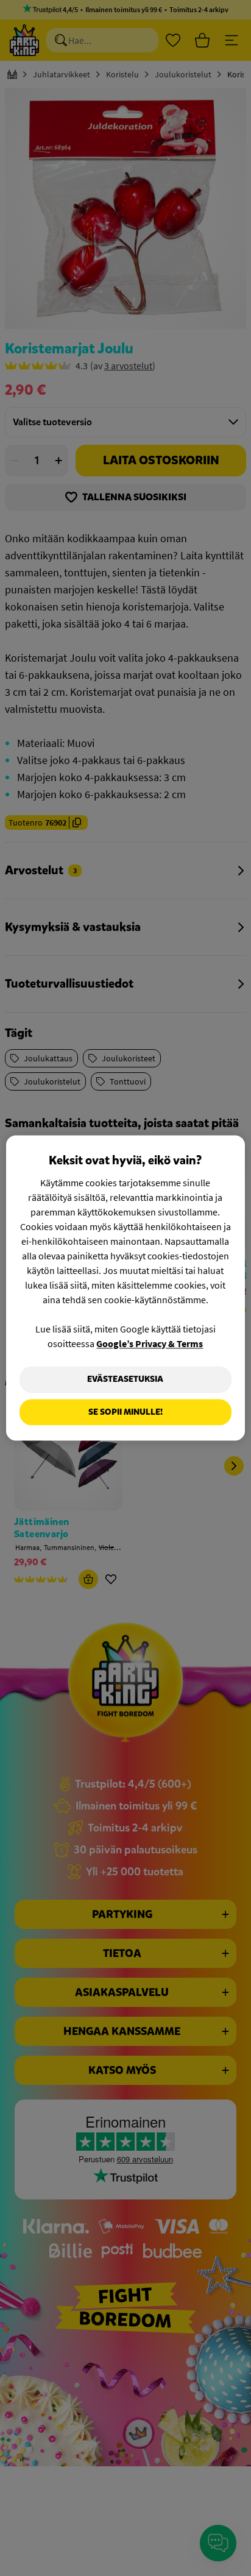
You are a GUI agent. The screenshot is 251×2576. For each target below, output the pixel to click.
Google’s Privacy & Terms (150, 1343)
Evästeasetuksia (125, 1379)
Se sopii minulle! (125, 1412)
